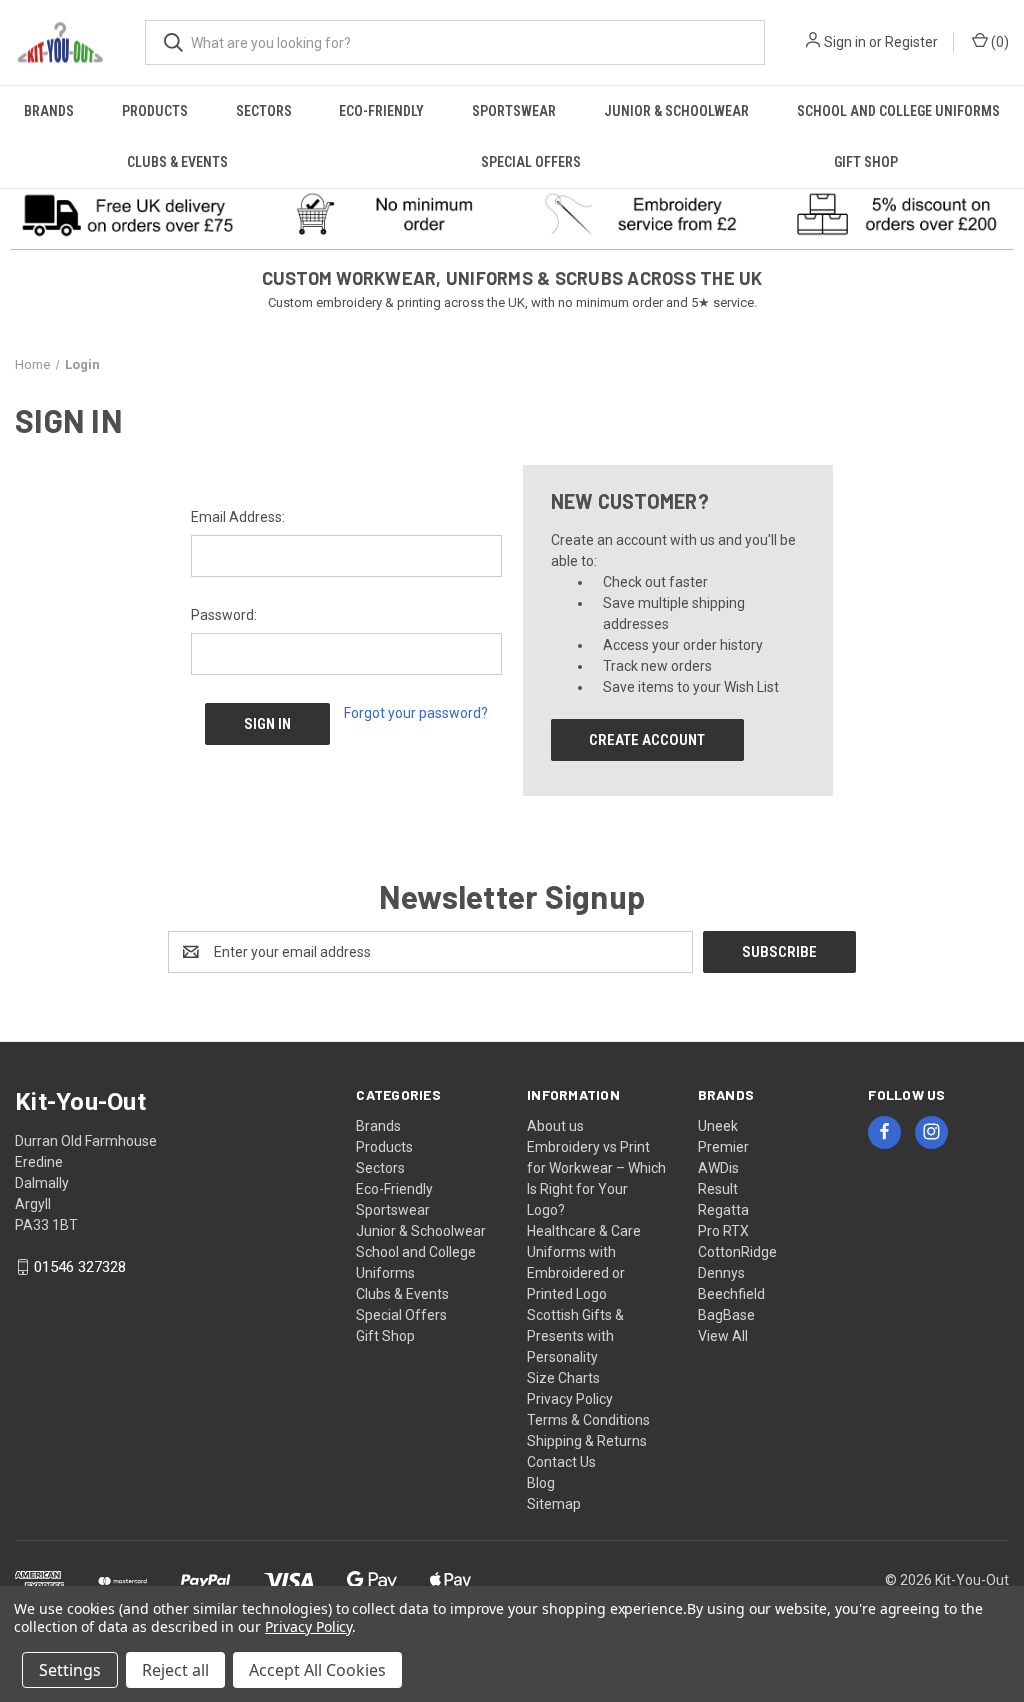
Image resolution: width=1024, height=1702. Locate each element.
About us (555, 1126)
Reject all (175, 1670)
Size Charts (563, 1378)
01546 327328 (80, 1267)
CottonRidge (737, 1252)
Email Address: (238, 517)
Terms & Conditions (588, 1420)
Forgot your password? (416, 713)
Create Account (647, 740)
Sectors (264, 111)
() (998, 42)
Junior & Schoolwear (676, 111)
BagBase (726, 1315)
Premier (723, 1147)
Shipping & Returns (587, 1441)
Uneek (718, 1126)
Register (911, 42)
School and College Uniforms (898, 111)
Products (155, 111)
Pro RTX (723, 1231)
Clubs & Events (177, 162)
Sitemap (554, 1504)
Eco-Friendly (381, 111)
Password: (224, 615)
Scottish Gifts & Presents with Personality (575, 1336)
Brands (49, 111)
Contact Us (561, 1462)
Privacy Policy (570, 1399)
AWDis (718, 1168)
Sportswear (514, 111)
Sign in (845, 42)
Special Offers (531, 162)
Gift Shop (866, 162)
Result (718, 1189)
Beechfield (731, 1294)
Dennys (721, 1273)
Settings (70, 1670)
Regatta (723, 1210)
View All (723, 1336)
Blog (541, 1483)
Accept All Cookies (317, 1670)
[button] (128, 214)
